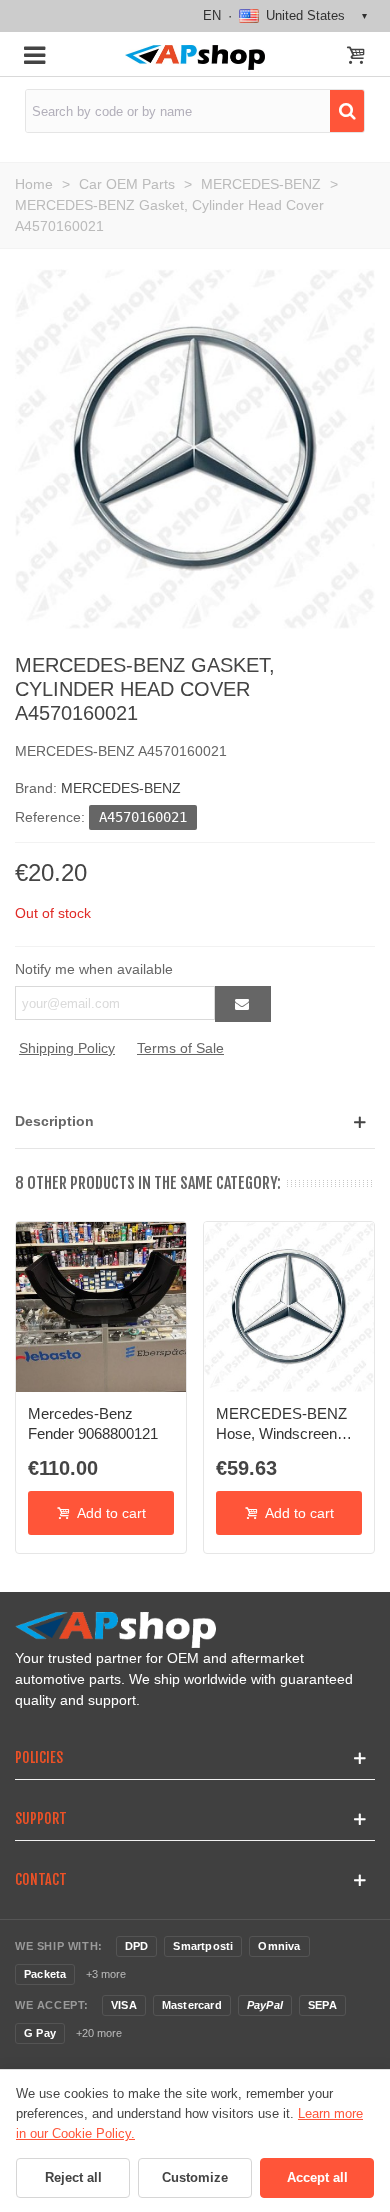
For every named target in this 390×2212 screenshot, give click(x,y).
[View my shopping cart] (356, 57)
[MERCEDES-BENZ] (195, 448)
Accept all (317, 2177)
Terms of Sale (180, 1048)
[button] (195, 1121)
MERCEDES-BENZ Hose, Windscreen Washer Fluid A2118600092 (281, 1425)
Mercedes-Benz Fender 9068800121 (93, 1423)
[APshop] (194, 57)
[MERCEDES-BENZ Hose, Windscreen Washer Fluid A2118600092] (289, 1307)
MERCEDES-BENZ (121, 788)
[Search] (347, 111)
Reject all (73, 2177)
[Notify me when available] (243, 1004)
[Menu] (34, 54)
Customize (195, 2177)
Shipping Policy (67, 1048)
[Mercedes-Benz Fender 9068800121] (101, 1307)
